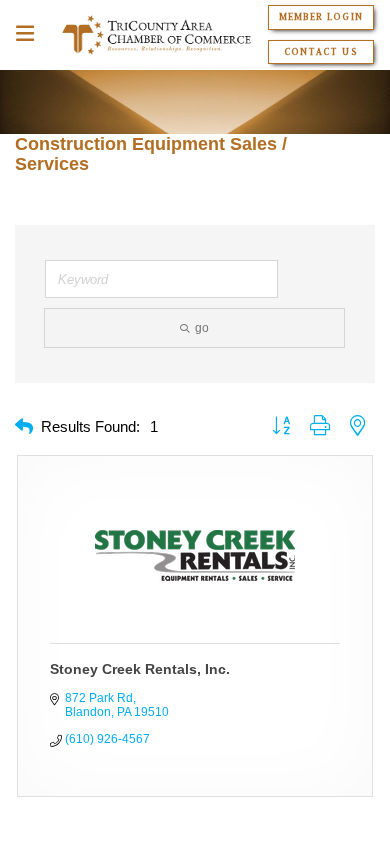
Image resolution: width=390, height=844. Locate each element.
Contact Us (320, 52)
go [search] (202, 328)
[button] (24, 427)
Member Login (320, 17)
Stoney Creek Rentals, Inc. (140, 669)
